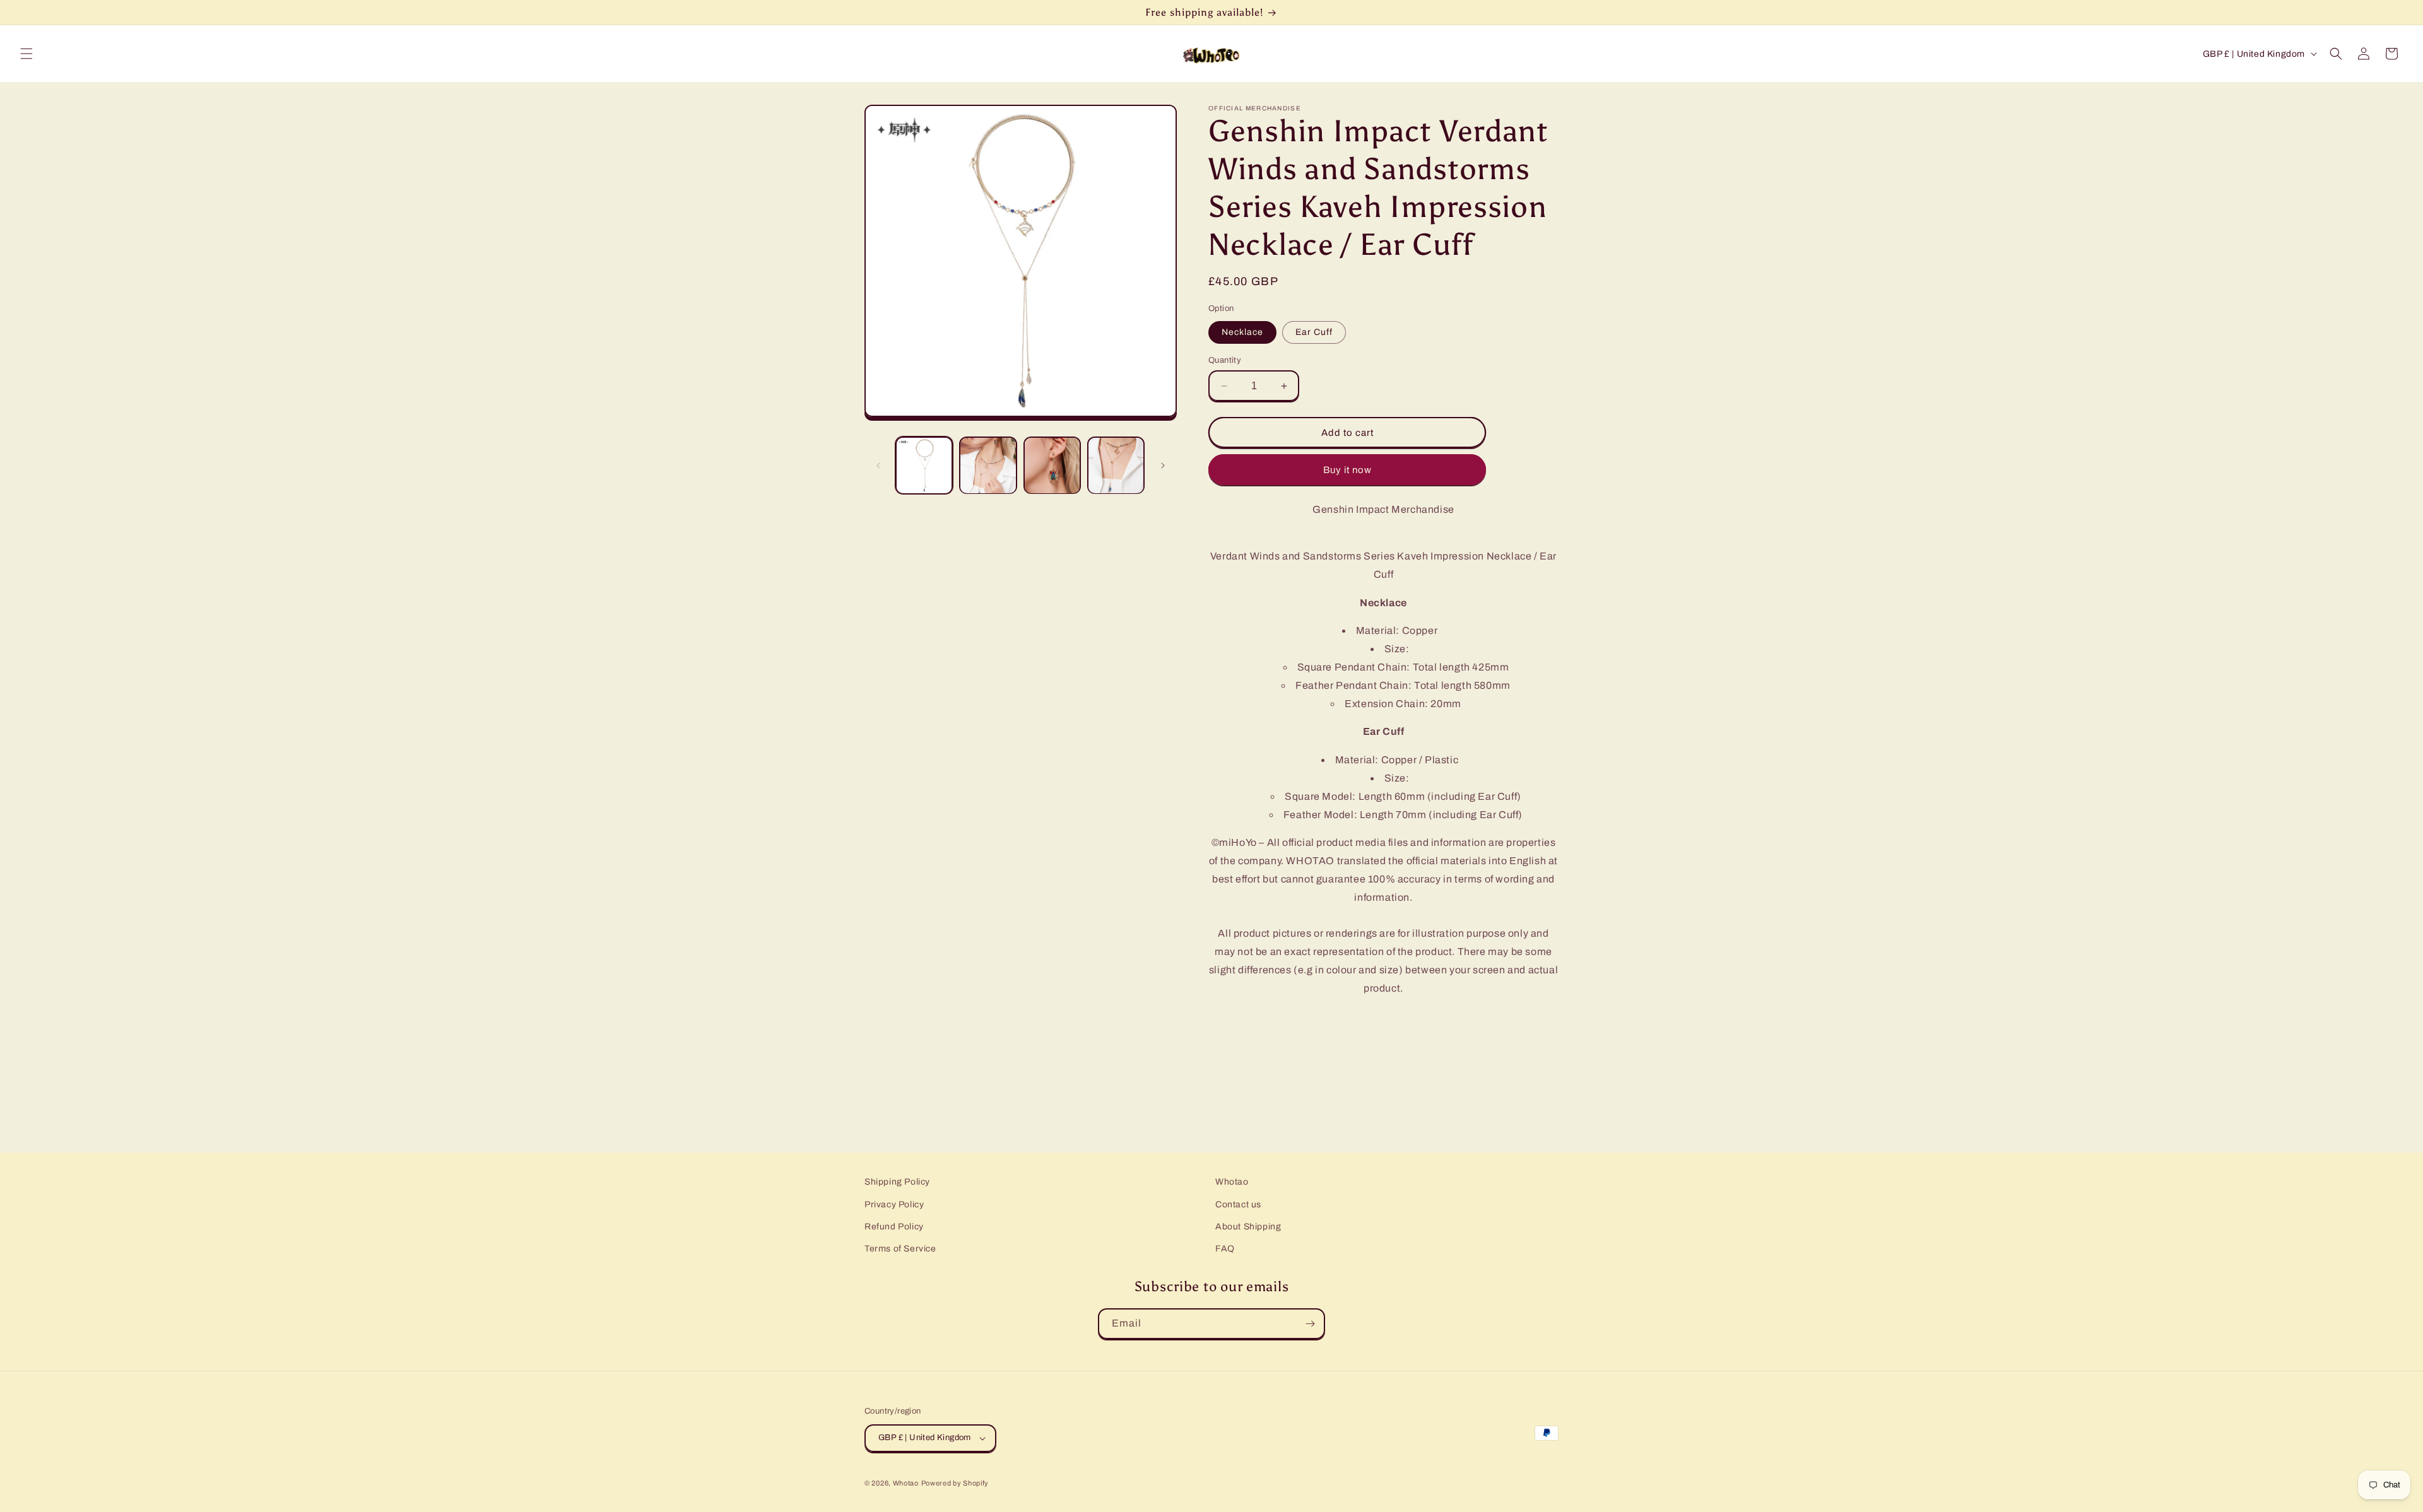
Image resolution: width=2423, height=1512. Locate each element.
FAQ (1225, 1249)
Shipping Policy (897, 1182)
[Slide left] (878, 466)
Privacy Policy (894, 1204)
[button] (27, 54)
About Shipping (1248, 1227)
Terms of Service (900, 1249)
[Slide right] (1163, 466)
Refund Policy (894, 1227)
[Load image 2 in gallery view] (988, 465)
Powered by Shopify (955, 1483)
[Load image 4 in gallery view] (1116, 465)
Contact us (1238, 1204)
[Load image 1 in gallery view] (924, 465)
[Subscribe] (1310, 1324)
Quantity (1225, 360)
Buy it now (1347, 470)
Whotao (1232, 1182)
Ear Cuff (1314, 332)
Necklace (1242, 332)
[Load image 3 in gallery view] (1052, 465)
